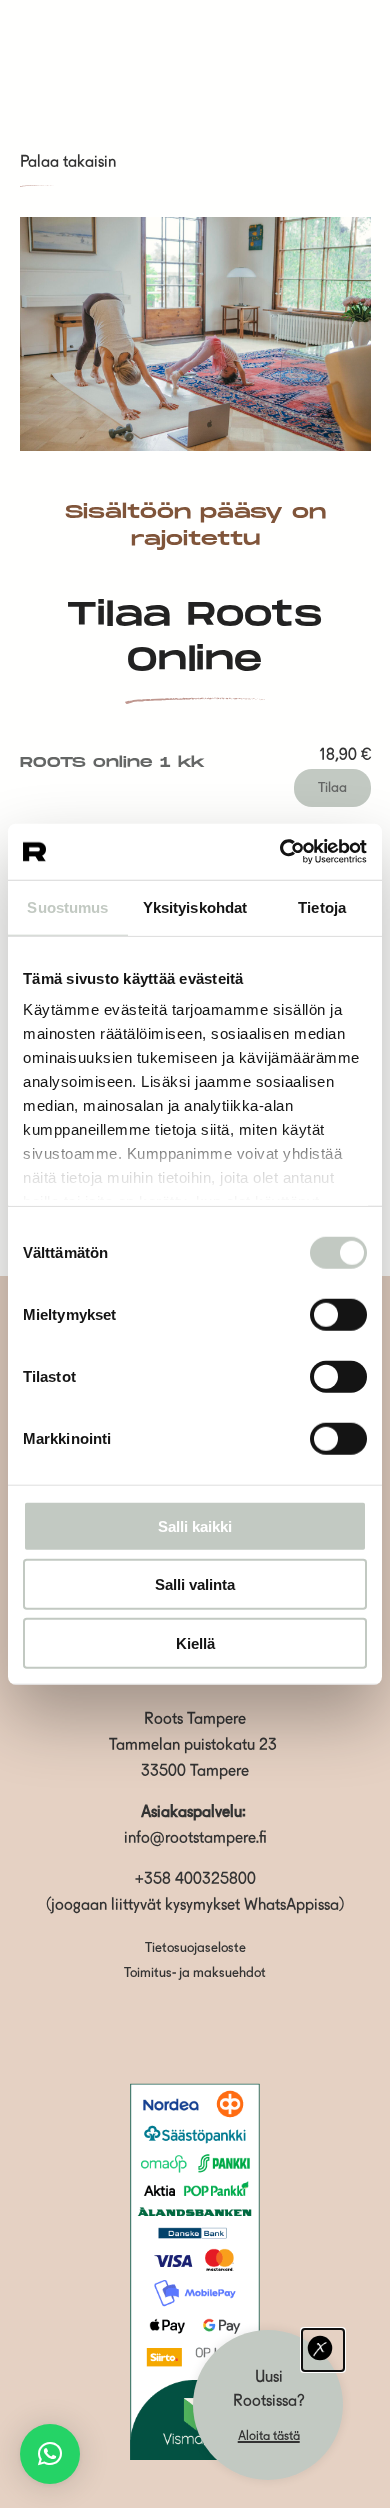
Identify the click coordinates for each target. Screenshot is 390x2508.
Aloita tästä (269, 2436)
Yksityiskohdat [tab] (195, 906)
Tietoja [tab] (322, 906)
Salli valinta (195, 1584)
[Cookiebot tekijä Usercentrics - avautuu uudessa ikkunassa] (280, 852)
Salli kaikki (195, 1525)
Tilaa (332, 788)
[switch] (338, 1314)
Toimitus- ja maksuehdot (195, 1973)
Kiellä (195, 1642)
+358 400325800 (195, 1880)
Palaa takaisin (68, 163)
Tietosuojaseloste (195, 1948)
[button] (50, 2454)
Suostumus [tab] (67, 906)
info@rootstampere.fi (195, 1839)
